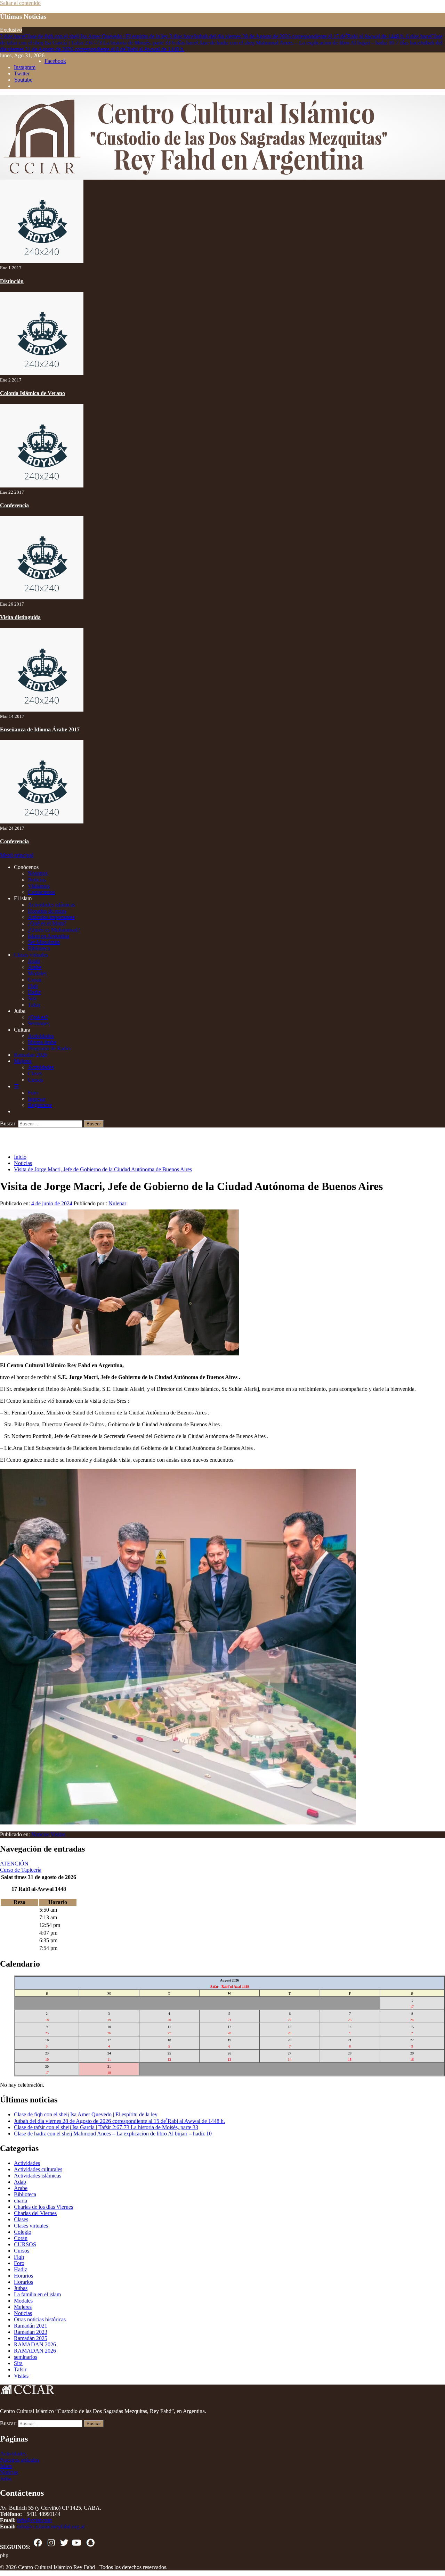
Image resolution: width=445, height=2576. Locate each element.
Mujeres (23, 1061)
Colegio (23, 2232)
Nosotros (38, 873)
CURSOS (25, 2244)
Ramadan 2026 (31, 1055)
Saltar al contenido (20, 3)
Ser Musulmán (44, 942)
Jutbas (21, 2288)
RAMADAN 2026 (35, 2344)
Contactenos (41, 892)
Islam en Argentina (48, 936)
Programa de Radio (49, 1048)
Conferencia (14, 505)
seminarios (26, 2357)
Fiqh (33, 986)
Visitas (58, 1834)
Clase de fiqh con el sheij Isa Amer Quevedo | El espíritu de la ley (85, 36)
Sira (32, 998)
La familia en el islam (37, 2294)
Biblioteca (39, 948)
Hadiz (34, 992)
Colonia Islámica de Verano (33, 393)
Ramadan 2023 (31, 2332)
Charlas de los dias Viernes (43, 2207)
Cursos (35, 1080)
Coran (35, 980)
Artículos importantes (51, 917)
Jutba (6, 2479)
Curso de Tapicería (21, 1870)
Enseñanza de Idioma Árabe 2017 (40, 729)
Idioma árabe (42, 1042)
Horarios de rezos (47, 911)
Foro (33, 1093)
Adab (34, 961)
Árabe (21, 2188)
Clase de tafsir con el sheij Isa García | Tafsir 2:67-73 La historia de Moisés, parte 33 (106, 2127)
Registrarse (40, 1105)
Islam (6, 2466)
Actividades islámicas (51, 905)
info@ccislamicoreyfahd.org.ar (51, 2526)
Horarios (23, 2276)
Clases (35, 1073)
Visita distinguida (20, 617)
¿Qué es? (38, 1017)
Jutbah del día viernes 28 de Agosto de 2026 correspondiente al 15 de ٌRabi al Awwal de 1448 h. (288, 36)
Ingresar (37, 1099)
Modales (37, 973)
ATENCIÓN (14, 1864)
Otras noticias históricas (40, 2319)
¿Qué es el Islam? (47, 923)
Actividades (41, 1036)
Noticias (37, 880)
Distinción (12, 281)
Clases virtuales (31, 955)
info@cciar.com (34, 2520)
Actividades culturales (38, 2169)
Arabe (35, 967)
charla (21, 2201)
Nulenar (117, 1203)
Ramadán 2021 (31, 2326)
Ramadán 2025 (31, 2338)
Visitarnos (39, 886)
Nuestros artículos (20, 2460)
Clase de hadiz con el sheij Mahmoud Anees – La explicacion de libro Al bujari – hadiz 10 (284, 43)
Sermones (39, 1023)
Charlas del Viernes (35, 2213)
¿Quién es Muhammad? (54, 930)
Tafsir (34, 1005)
